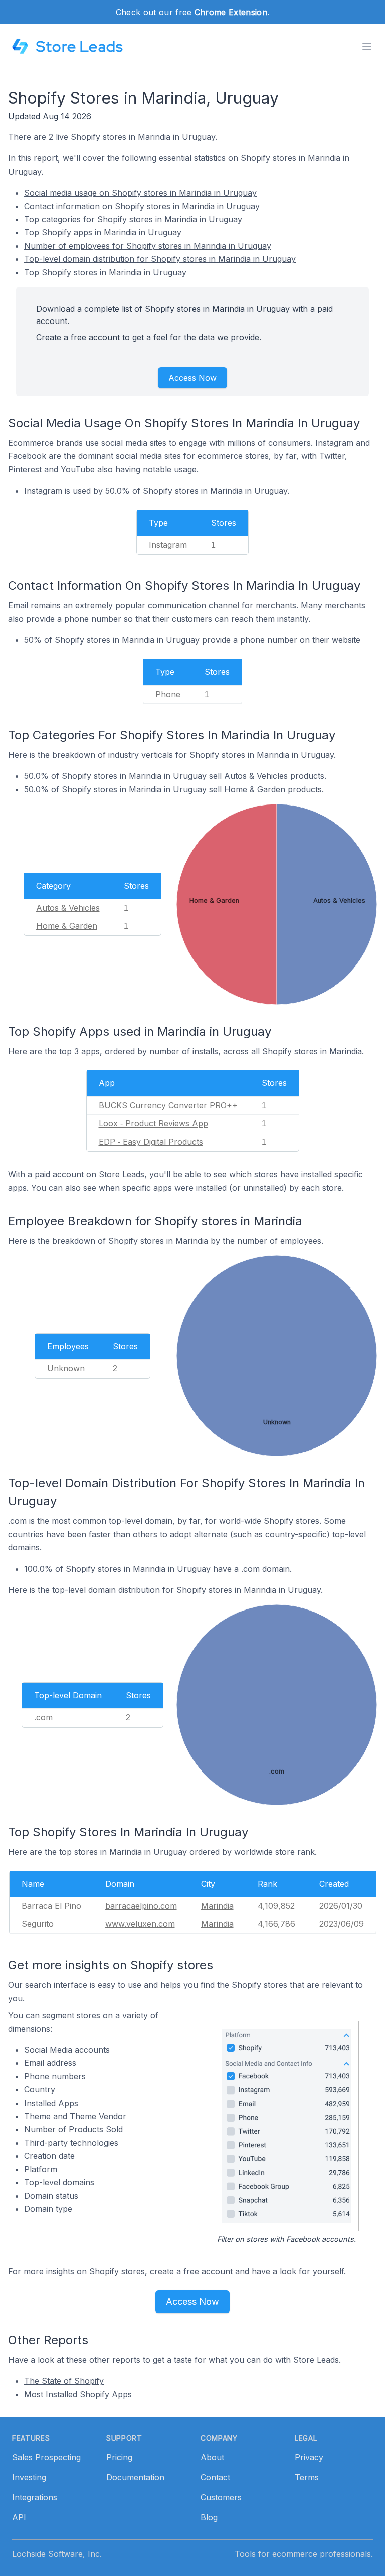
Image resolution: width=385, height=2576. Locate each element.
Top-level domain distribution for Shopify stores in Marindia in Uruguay (160, 259)
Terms (307, 2477)
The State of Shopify (64, 2381)
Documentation (135, 2477)
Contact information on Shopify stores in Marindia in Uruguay (142, 206)
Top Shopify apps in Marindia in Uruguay (103, 232)
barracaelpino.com (141, 1906)
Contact (215, 2477)
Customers (221, 2497)
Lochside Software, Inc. (57, 2554)
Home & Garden (67, 926)
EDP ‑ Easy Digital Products (151, 1142)
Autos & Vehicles (68, 908)
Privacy (309, 2457)
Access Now (192, 378)
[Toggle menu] (367, 46)
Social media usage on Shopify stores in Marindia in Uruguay (140, 193)
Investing (29, 2477)
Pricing (119, 2457)
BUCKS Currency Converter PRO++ (168, 1105)
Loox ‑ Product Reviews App (153, 1123)
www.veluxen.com (140, 1924)
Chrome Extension (231, 12)
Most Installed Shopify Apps (78, 2394)
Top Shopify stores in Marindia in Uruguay (105, 272)
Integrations (35, 2497)
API (19, 2517)
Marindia (217, 1906)
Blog (209, 2517)
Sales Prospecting (46, 2457)
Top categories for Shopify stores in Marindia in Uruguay (133, 219)
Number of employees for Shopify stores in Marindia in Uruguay (148, 246)
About (212, 2457)
